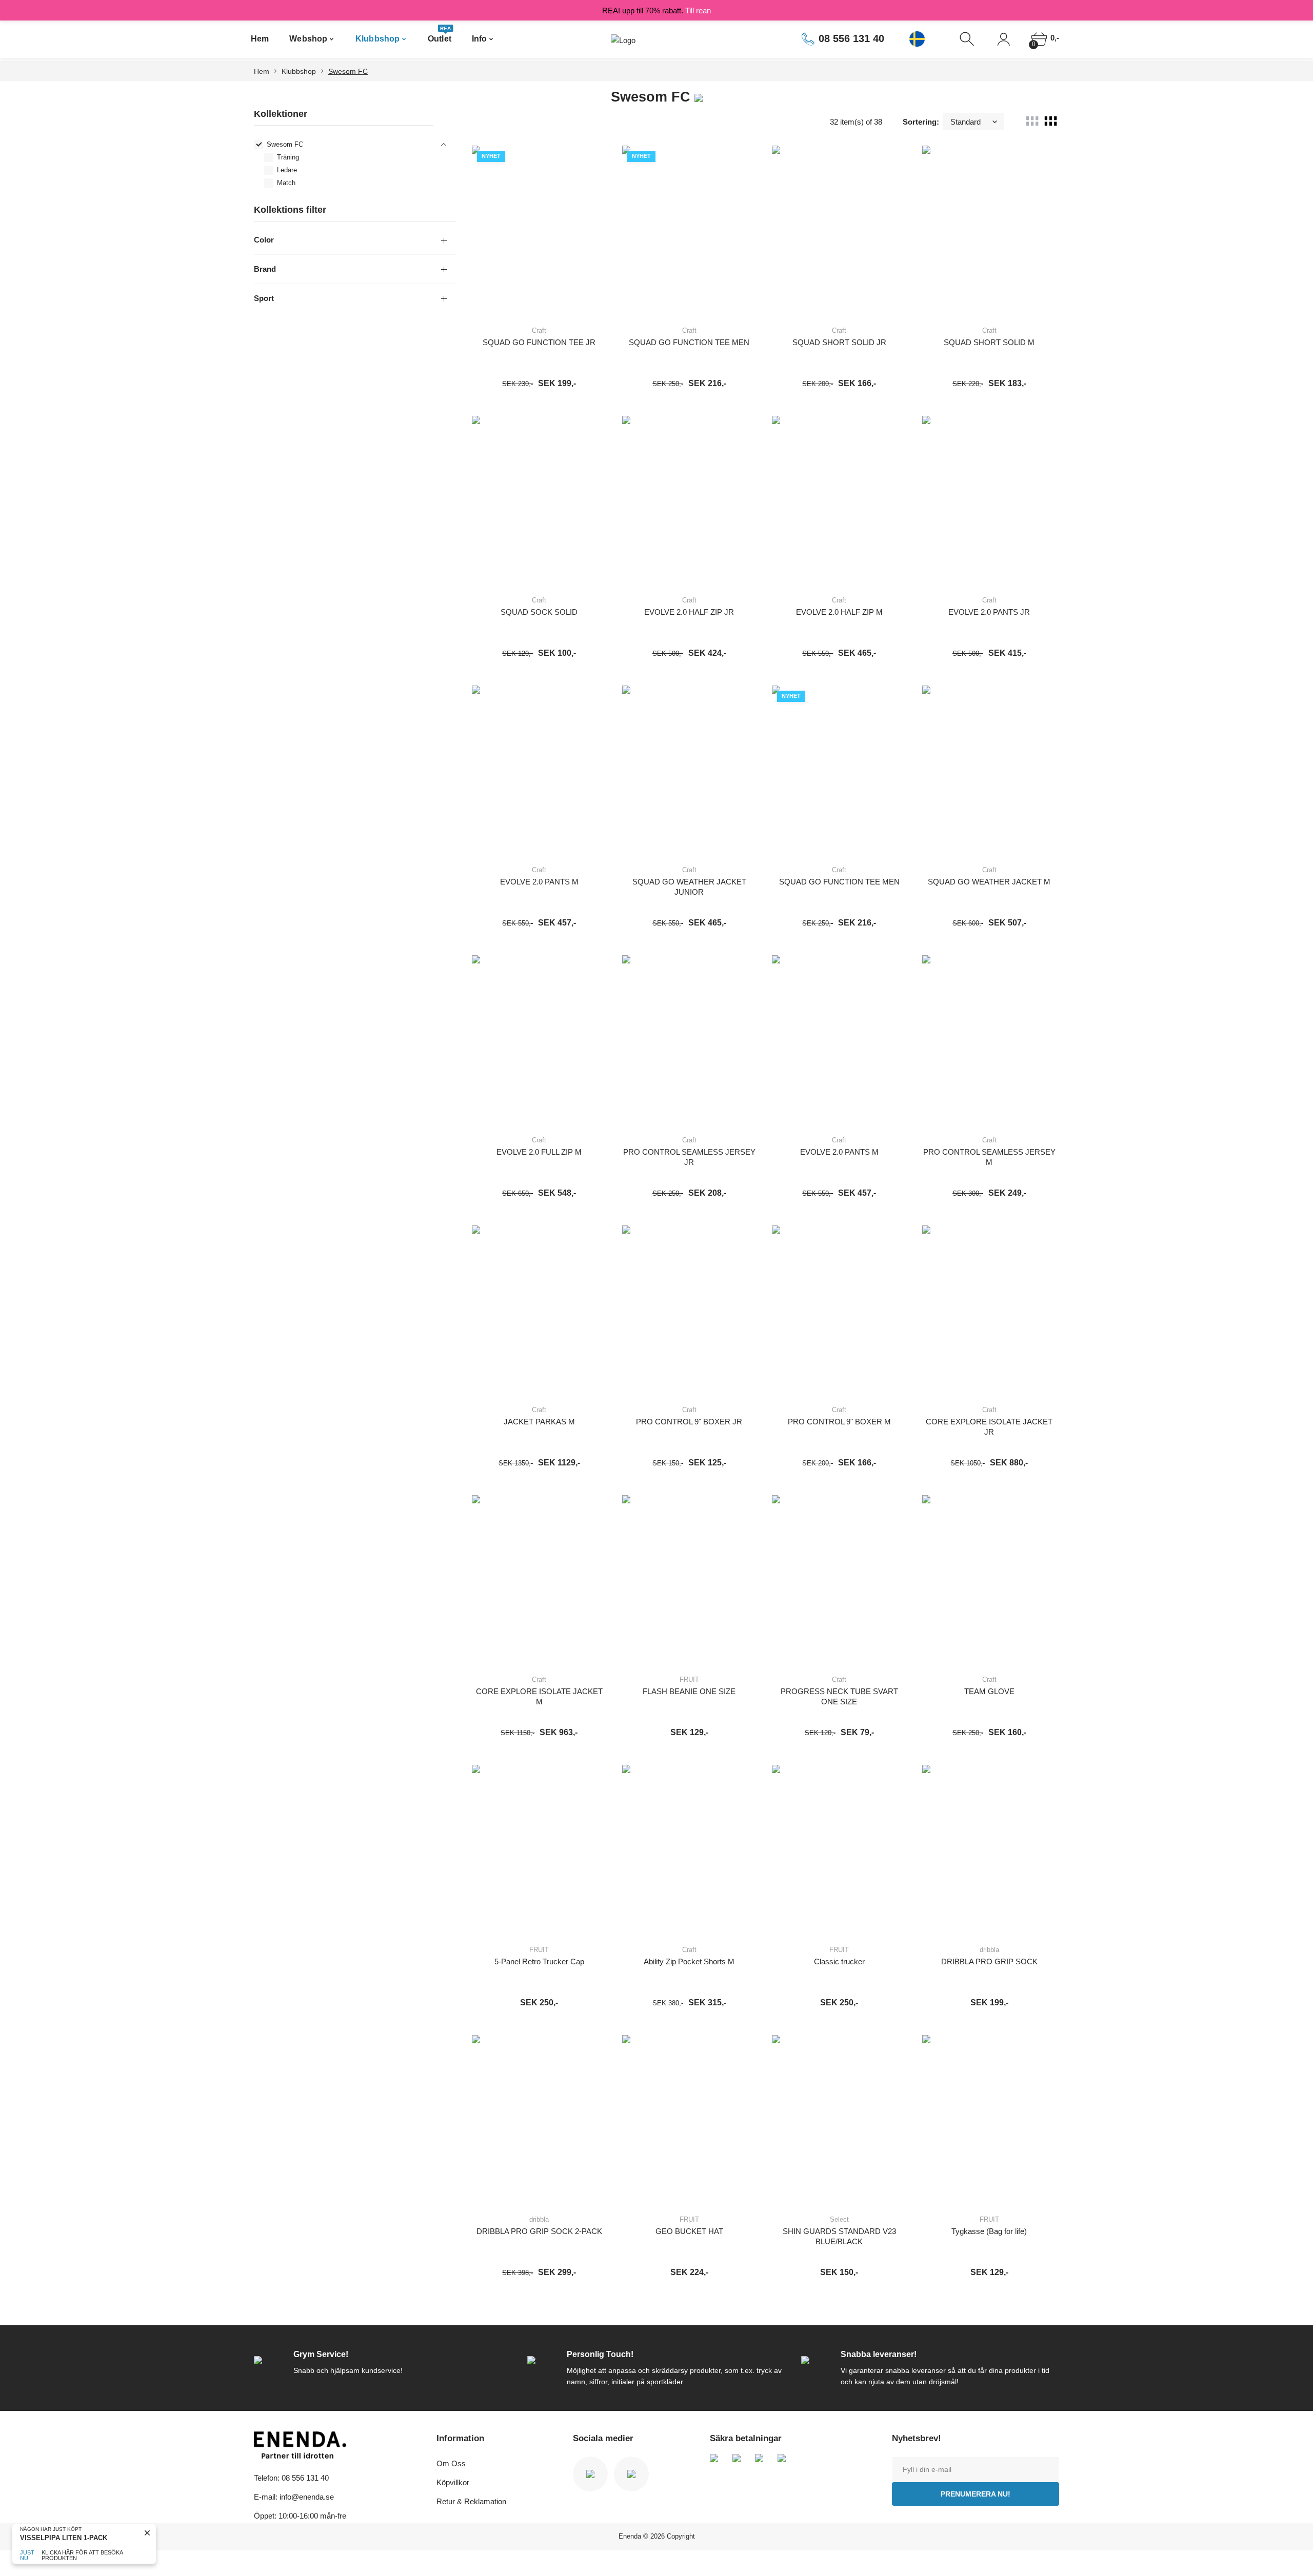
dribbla (989, 1950)
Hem (260, 39)
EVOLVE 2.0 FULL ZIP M (539, 1152)
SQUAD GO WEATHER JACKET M (989, 882)
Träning (288, 157)
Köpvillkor (453, 2482)
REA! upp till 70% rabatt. (656, 11)
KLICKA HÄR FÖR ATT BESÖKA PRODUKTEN (82, 2555)
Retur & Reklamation (471, 2501)
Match (286, 183)
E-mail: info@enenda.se (294, 2497)
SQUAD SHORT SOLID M (989, 342)
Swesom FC (348, 71)
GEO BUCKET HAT (689, 2231)
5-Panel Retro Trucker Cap (539, 1961)
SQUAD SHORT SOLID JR (839, 342)
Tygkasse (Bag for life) (989, 2231)
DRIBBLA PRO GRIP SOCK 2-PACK (539, 2231)
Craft (539, 330)
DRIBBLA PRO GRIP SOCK (989, 1961)
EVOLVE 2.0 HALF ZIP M (839, 612)
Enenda (630, 2536)
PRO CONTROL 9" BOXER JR (689, 1422)
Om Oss (451, 2463)
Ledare (287, 170)
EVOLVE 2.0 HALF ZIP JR (689, 612)
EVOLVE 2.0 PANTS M (539, 882)
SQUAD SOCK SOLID (539, 612)
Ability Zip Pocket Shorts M (689, 1961)
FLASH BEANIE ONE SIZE (689, 1691)
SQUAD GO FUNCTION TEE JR (539, 342)
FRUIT (689, 1679)
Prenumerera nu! (976, 2494)
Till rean (698, 11)
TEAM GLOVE (989, 1691)
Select (839, 2219)
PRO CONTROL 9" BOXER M (839, 1422)
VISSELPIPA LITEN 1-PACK (64, 2538)
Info (479, 39)
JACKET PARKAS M (539, 1422)
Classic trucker (839, 1961)
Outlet (440, 35)
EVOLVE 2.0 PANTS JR (989, 612)
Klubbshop (377, 39)
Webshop (308, 39)
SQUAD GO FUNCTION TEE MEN (689, 342)
